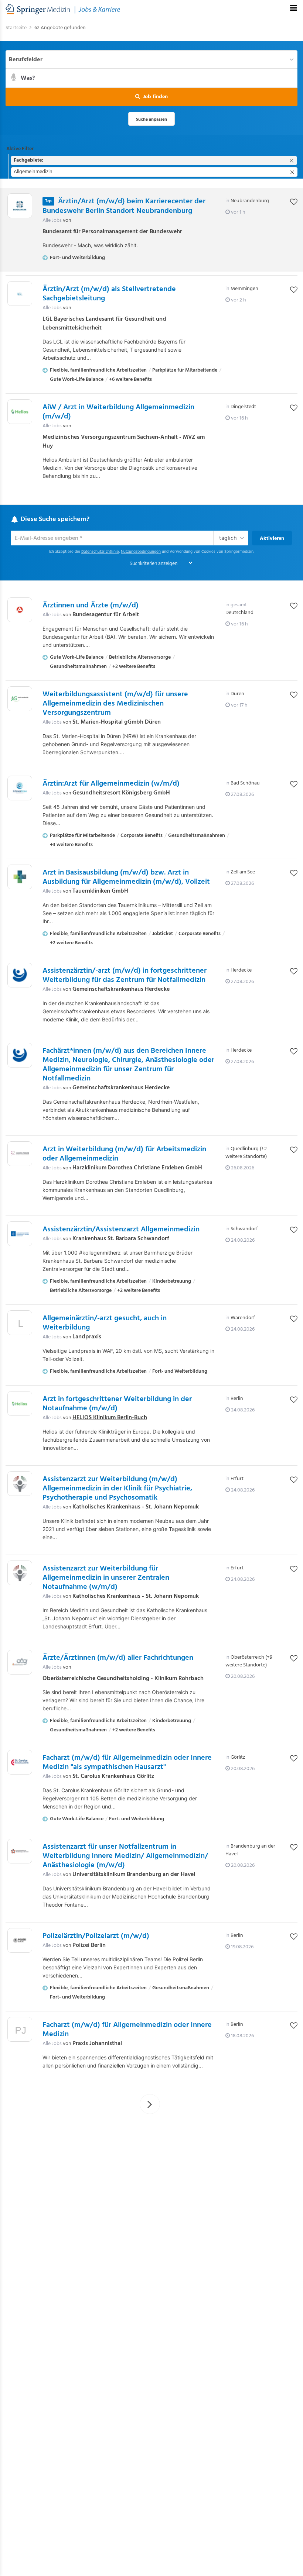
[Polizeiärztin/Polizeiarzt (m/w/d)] (20, 1940)
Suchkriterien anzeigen (154, 564)
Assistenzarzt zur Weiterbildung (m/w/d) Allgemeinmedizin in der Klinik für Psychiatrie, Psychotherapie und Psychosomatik (117, 1489)
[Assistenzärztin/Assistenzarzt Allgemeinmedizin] (20, 1234)
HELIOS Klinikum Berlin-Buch (110, 1418)
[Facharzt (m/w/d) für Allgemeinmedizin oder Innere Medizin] (20, 2031)
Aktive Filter (20, 149)
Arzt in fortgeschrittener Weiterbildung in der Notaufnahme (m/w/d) (117, 1404)
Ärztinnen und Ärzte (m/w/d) (91, 606)
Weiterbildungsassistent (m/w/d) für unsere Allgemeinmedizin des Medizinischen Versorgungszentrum (115, 704)
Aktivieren (272, 539)
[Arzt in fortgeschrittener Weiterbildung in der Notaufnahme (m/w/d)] (20, 1403)
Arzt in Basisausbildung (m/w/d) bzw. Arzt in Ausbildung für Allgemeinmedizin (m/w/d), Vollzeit (126, 877)
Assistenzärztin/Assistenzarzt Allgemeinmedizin (121, 1230)
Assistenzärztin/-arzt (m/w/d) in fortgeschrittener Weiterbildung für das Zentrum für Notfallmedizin (125, 975)
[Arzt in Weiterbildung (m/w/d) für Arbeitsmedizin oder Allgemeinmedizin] (20, 1154)
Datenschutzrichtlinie (100, 552)
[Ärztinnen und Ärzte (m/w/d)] (20, 610)
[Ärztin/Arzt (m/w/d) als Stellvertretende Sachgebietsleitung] (20, 294)
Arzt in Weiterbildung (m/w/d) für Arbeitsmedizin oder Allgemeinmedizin (124, 1154)
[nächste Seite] (150, 2104)
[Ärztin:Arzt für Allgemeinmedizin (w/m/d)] (20, 788)
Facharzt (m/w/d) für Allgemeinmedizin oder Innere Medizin (127, 2030)
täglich (228, 538)
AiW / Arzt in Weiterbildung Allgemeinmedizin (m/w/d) (118, 412)
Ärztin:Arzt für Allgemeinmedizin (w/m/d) (111, 784)
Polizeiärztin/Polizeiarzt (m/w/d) (96, 1936)
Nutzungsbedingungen (141, 552)
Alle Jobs (52, 220)
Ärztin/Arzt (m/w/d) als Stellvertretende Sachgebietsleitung (109, 294)
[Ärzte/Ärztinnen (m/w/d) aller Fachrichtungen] (20, 1662)
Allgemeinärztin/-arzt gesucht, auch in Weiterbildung (105, 1323)
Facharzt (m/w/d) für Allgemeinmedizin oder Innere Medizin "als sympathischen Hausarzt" (127, 1763)
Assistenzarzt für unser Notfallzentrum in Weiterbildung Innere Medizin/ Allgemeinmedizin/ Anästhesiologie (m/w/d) (125, 1856)
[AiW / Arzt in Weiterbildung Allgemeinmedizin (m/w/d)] (20, 412)
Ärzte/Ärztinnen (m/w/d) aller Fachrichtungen (118, 1658)
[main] (151, 1074)
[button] (151, 97)
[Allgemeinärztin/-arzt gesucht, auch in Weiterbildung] (20, 1325)
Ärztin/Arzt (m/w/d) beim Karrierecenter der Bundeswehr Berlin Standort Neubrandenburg (124, 206)
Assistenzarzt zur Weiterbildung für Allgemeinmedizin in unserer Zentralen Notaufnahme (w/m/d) (106, 1578)
